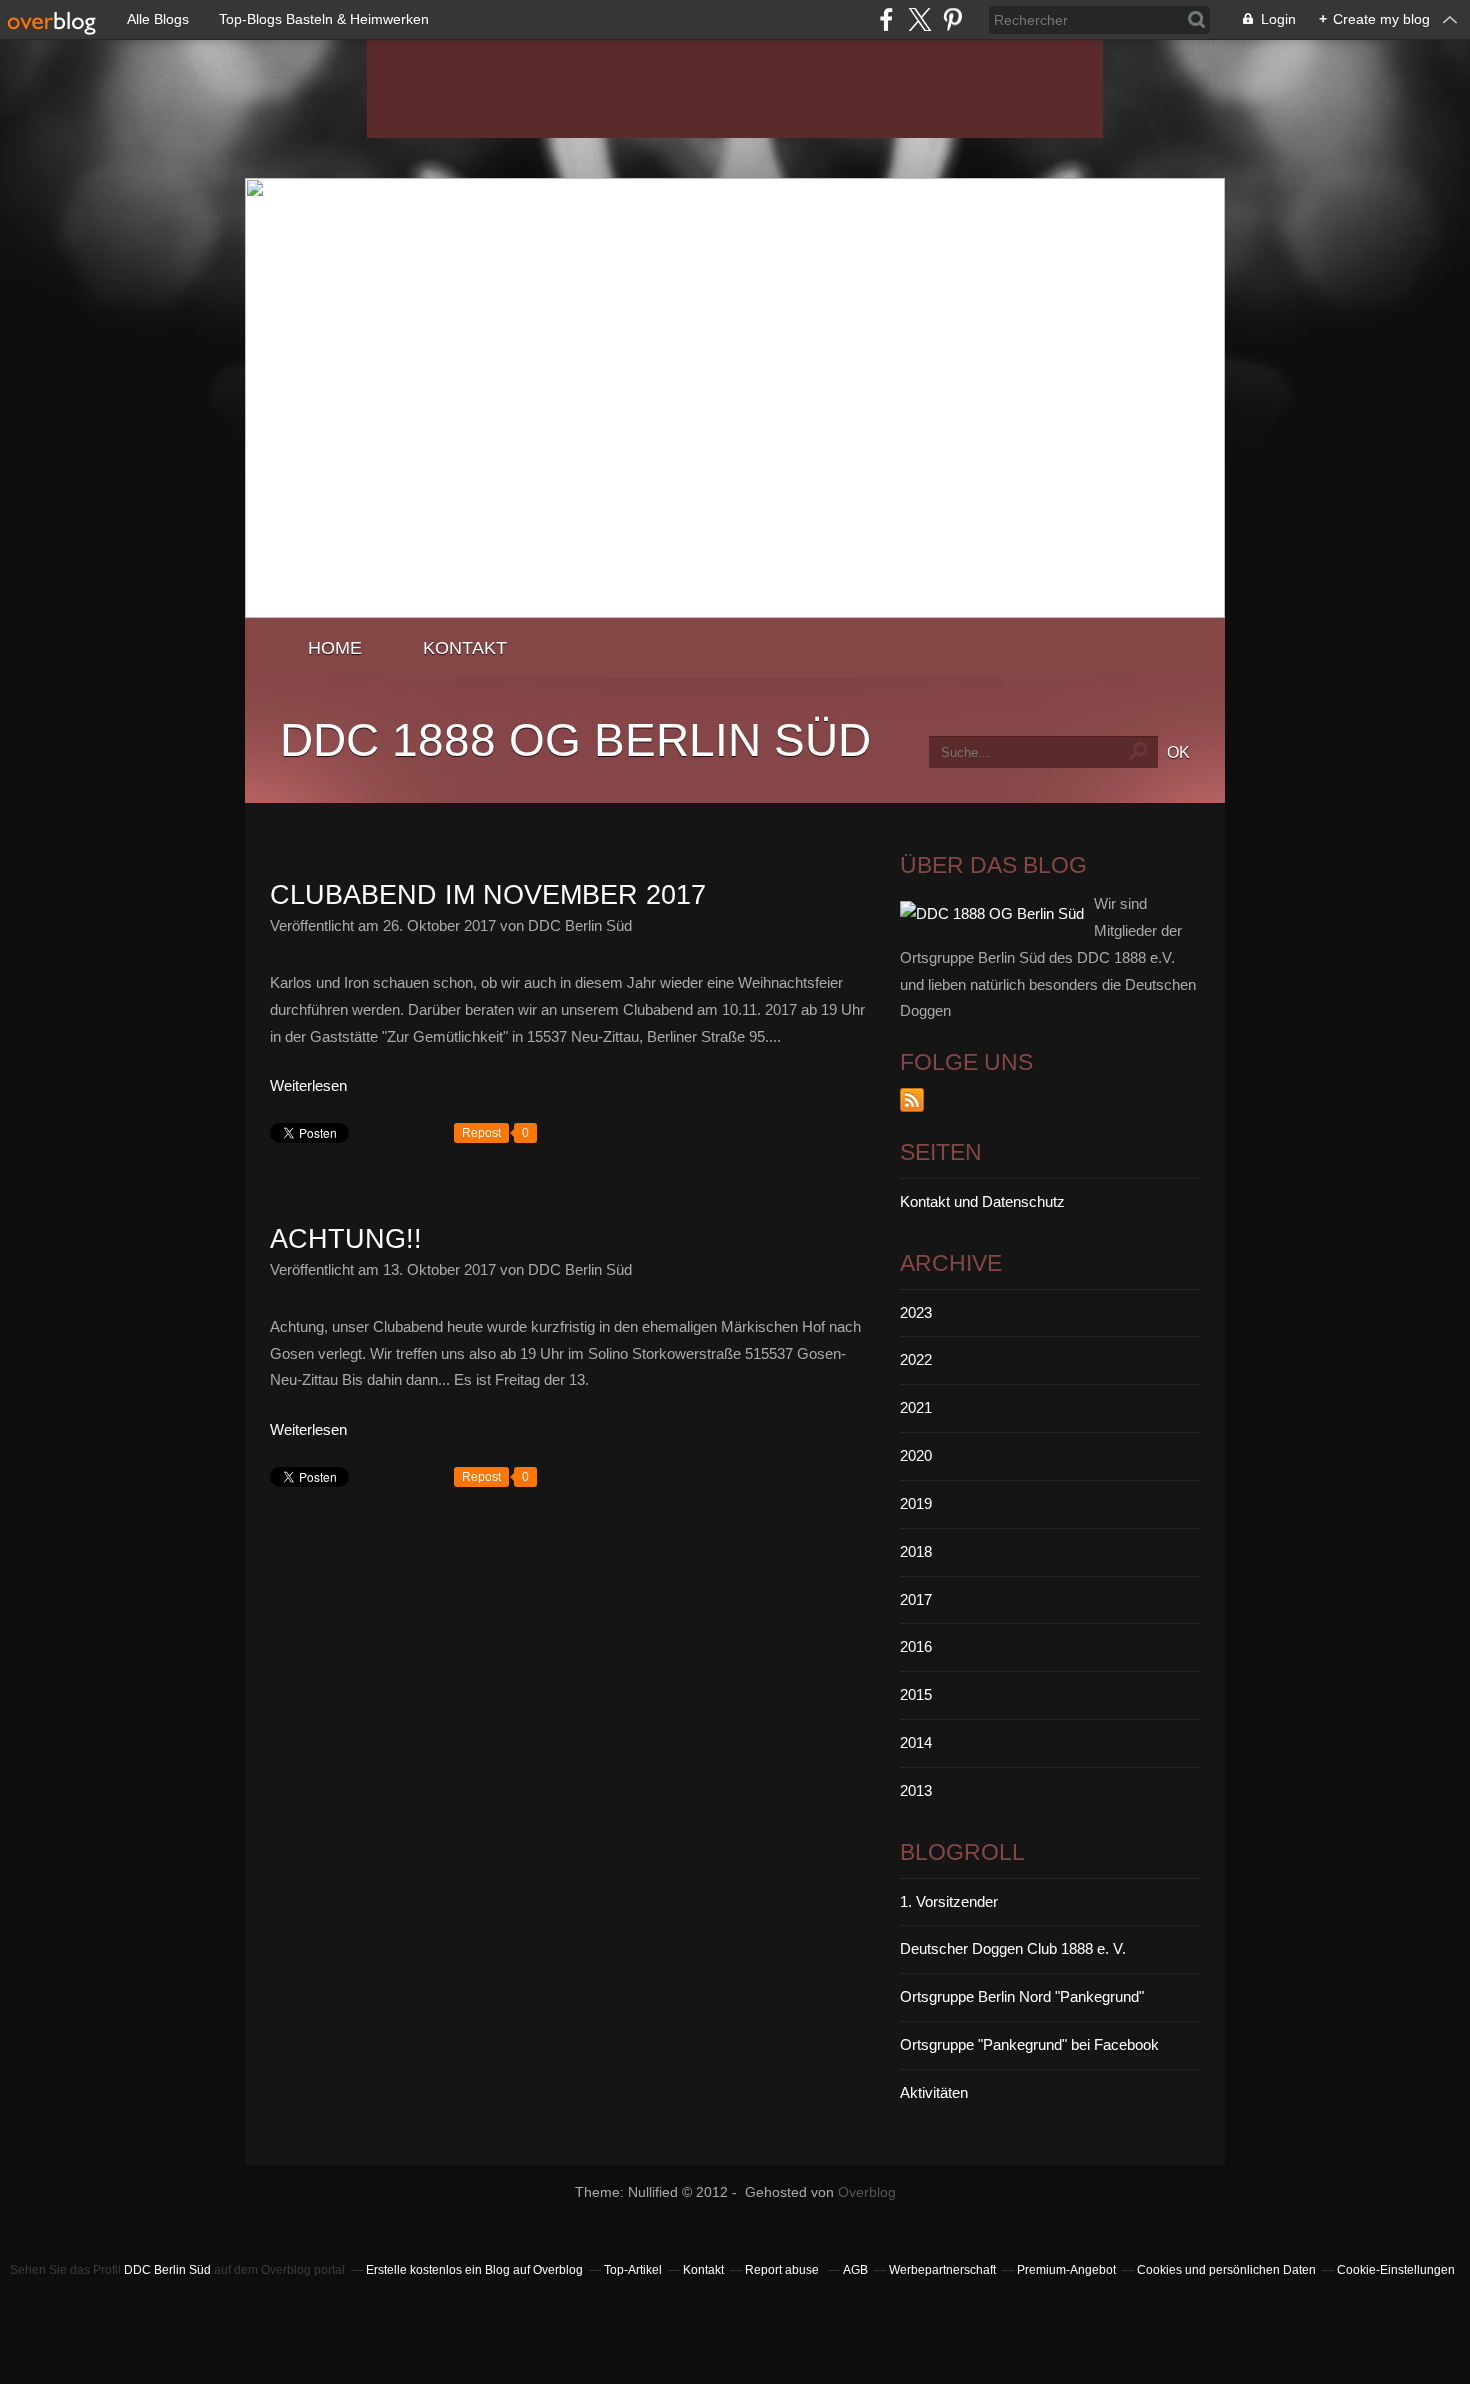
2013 (916, 1790)
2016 (916, 1646)
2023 (916, 1312)
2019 (916, 1503)
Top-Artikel (633, 2270)
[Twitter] (919, 19)
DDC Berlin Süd (167, 2270)
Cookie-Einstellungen (1396, 2270)
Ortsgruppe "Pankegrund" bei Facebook (1029, 2044)
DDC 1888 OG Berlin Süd (575, 740)
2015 (916, 1694)
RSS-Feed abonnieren (912, 1100)
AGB (855, 2270)
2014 (916, 1742)
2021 (916, 1407)
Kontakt (465, 647)
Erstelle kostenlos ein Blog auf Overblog (474, 2270)
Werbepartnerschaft (942, 2270)
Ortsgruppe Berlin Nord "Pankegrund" (1022, 1996)
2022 (916, 1359)
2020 (916, 1455)
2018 (916, 1551)
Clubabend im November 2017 (488, 895)
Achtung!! (346, 1239)
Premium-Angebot (1066, 2270)
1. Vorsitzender (949, 1901)
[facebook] (886, 19)
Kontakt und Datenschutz (982, 1201)
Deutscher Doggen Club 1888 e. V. (1013, 1948)
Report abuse (783, 2270)
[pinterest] (952, 19)
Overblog (867, 2192)
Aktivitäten (934, 2092)
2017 (916, 1599)
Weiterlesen (308, 1085)
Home (335, 647)
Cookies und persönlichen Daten (1226, 2270)
